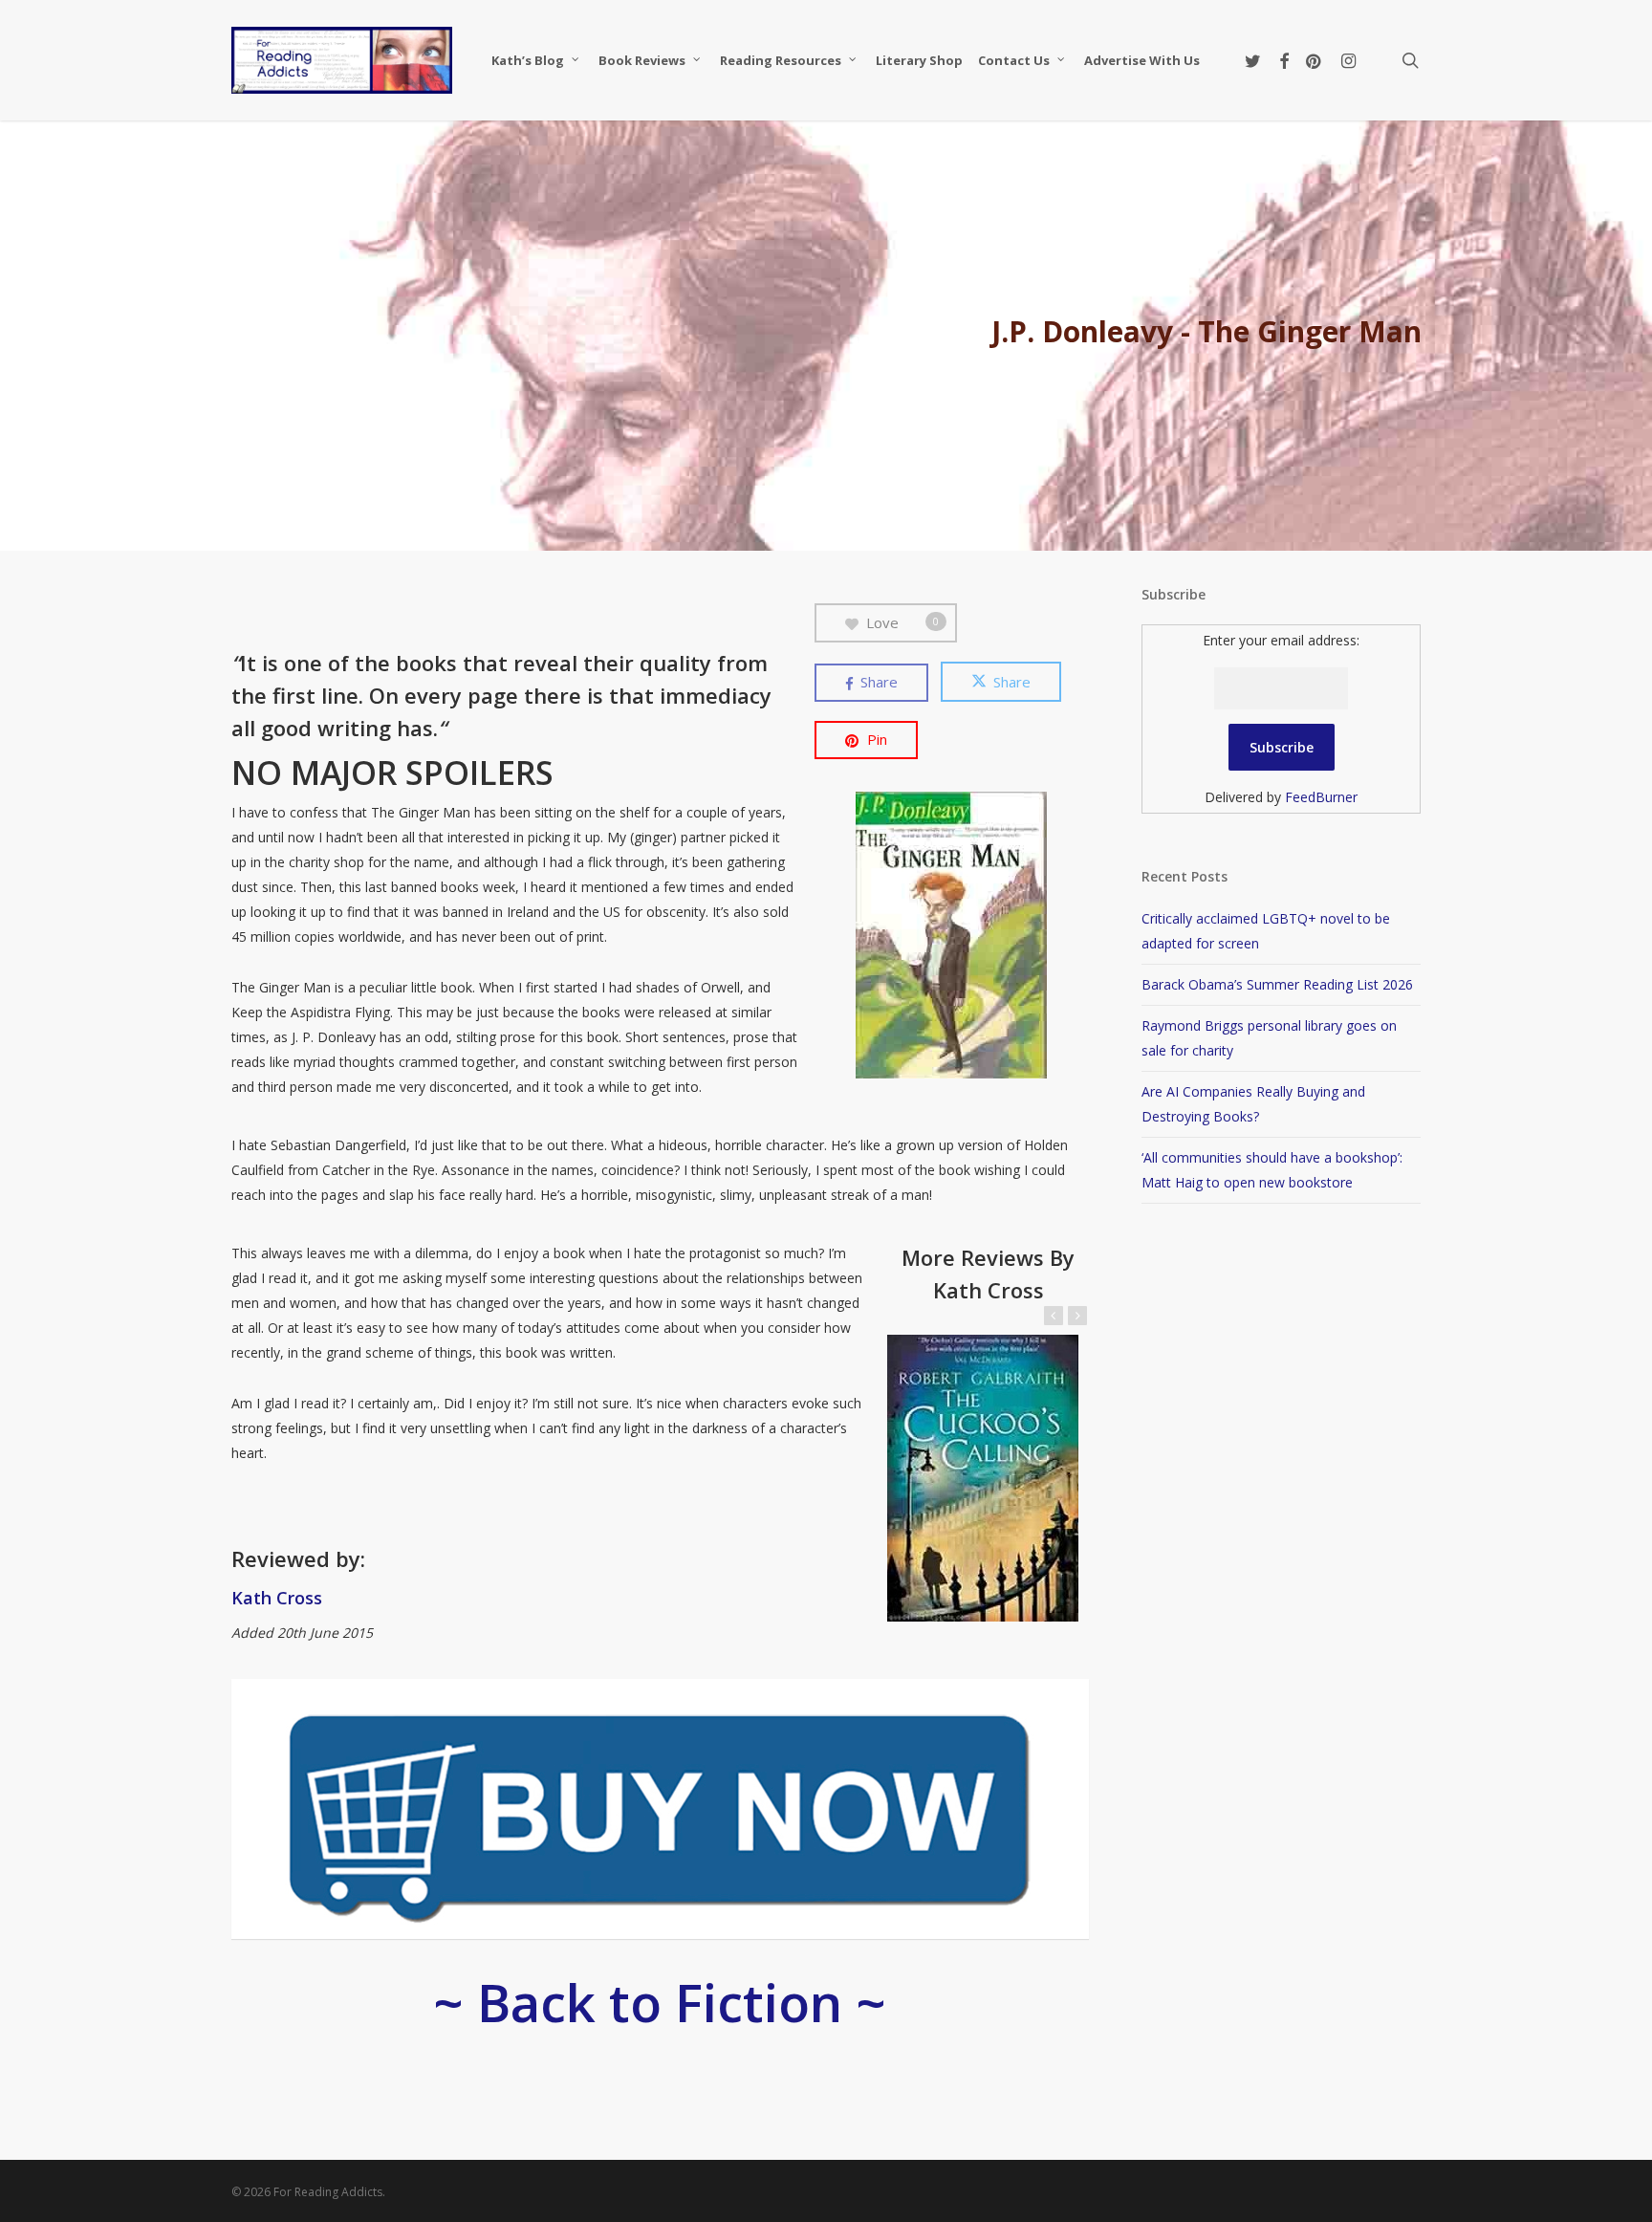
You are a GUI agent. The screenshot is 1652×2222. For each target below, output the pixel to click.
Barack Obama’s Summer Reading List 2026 (1277, 984)
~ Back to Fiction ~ (660, 2002)
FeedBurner (1321, 797)
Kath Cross (277, 1598)
